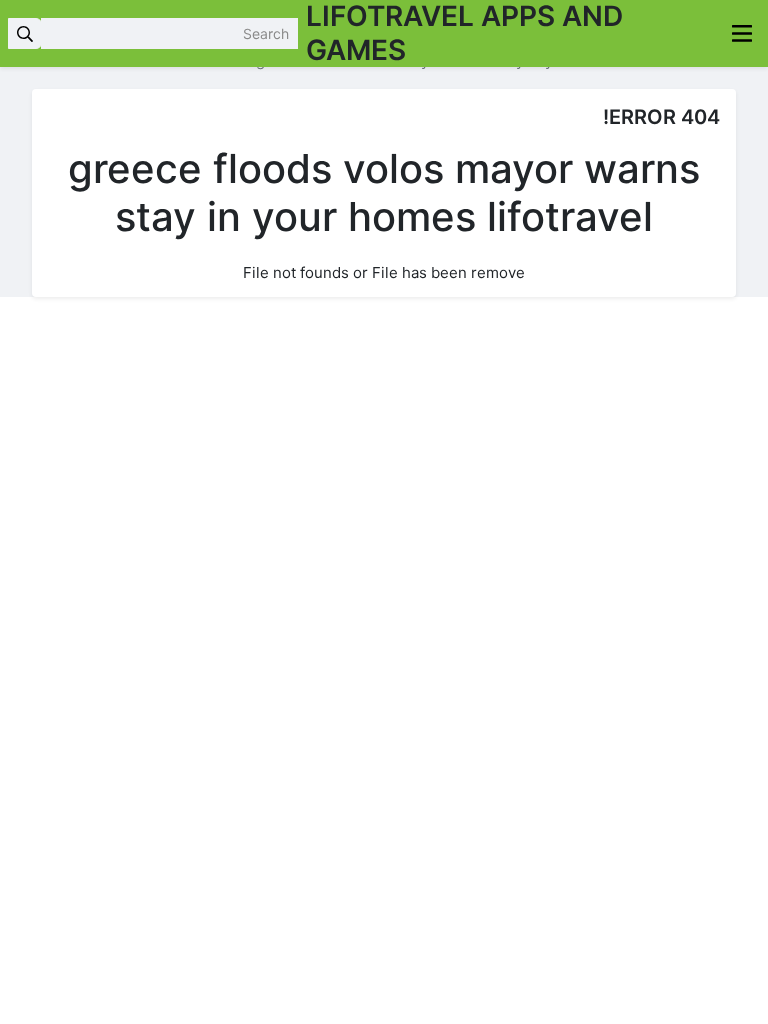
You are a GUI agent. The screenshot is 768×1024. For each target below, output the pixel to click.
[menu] (742, 33)
